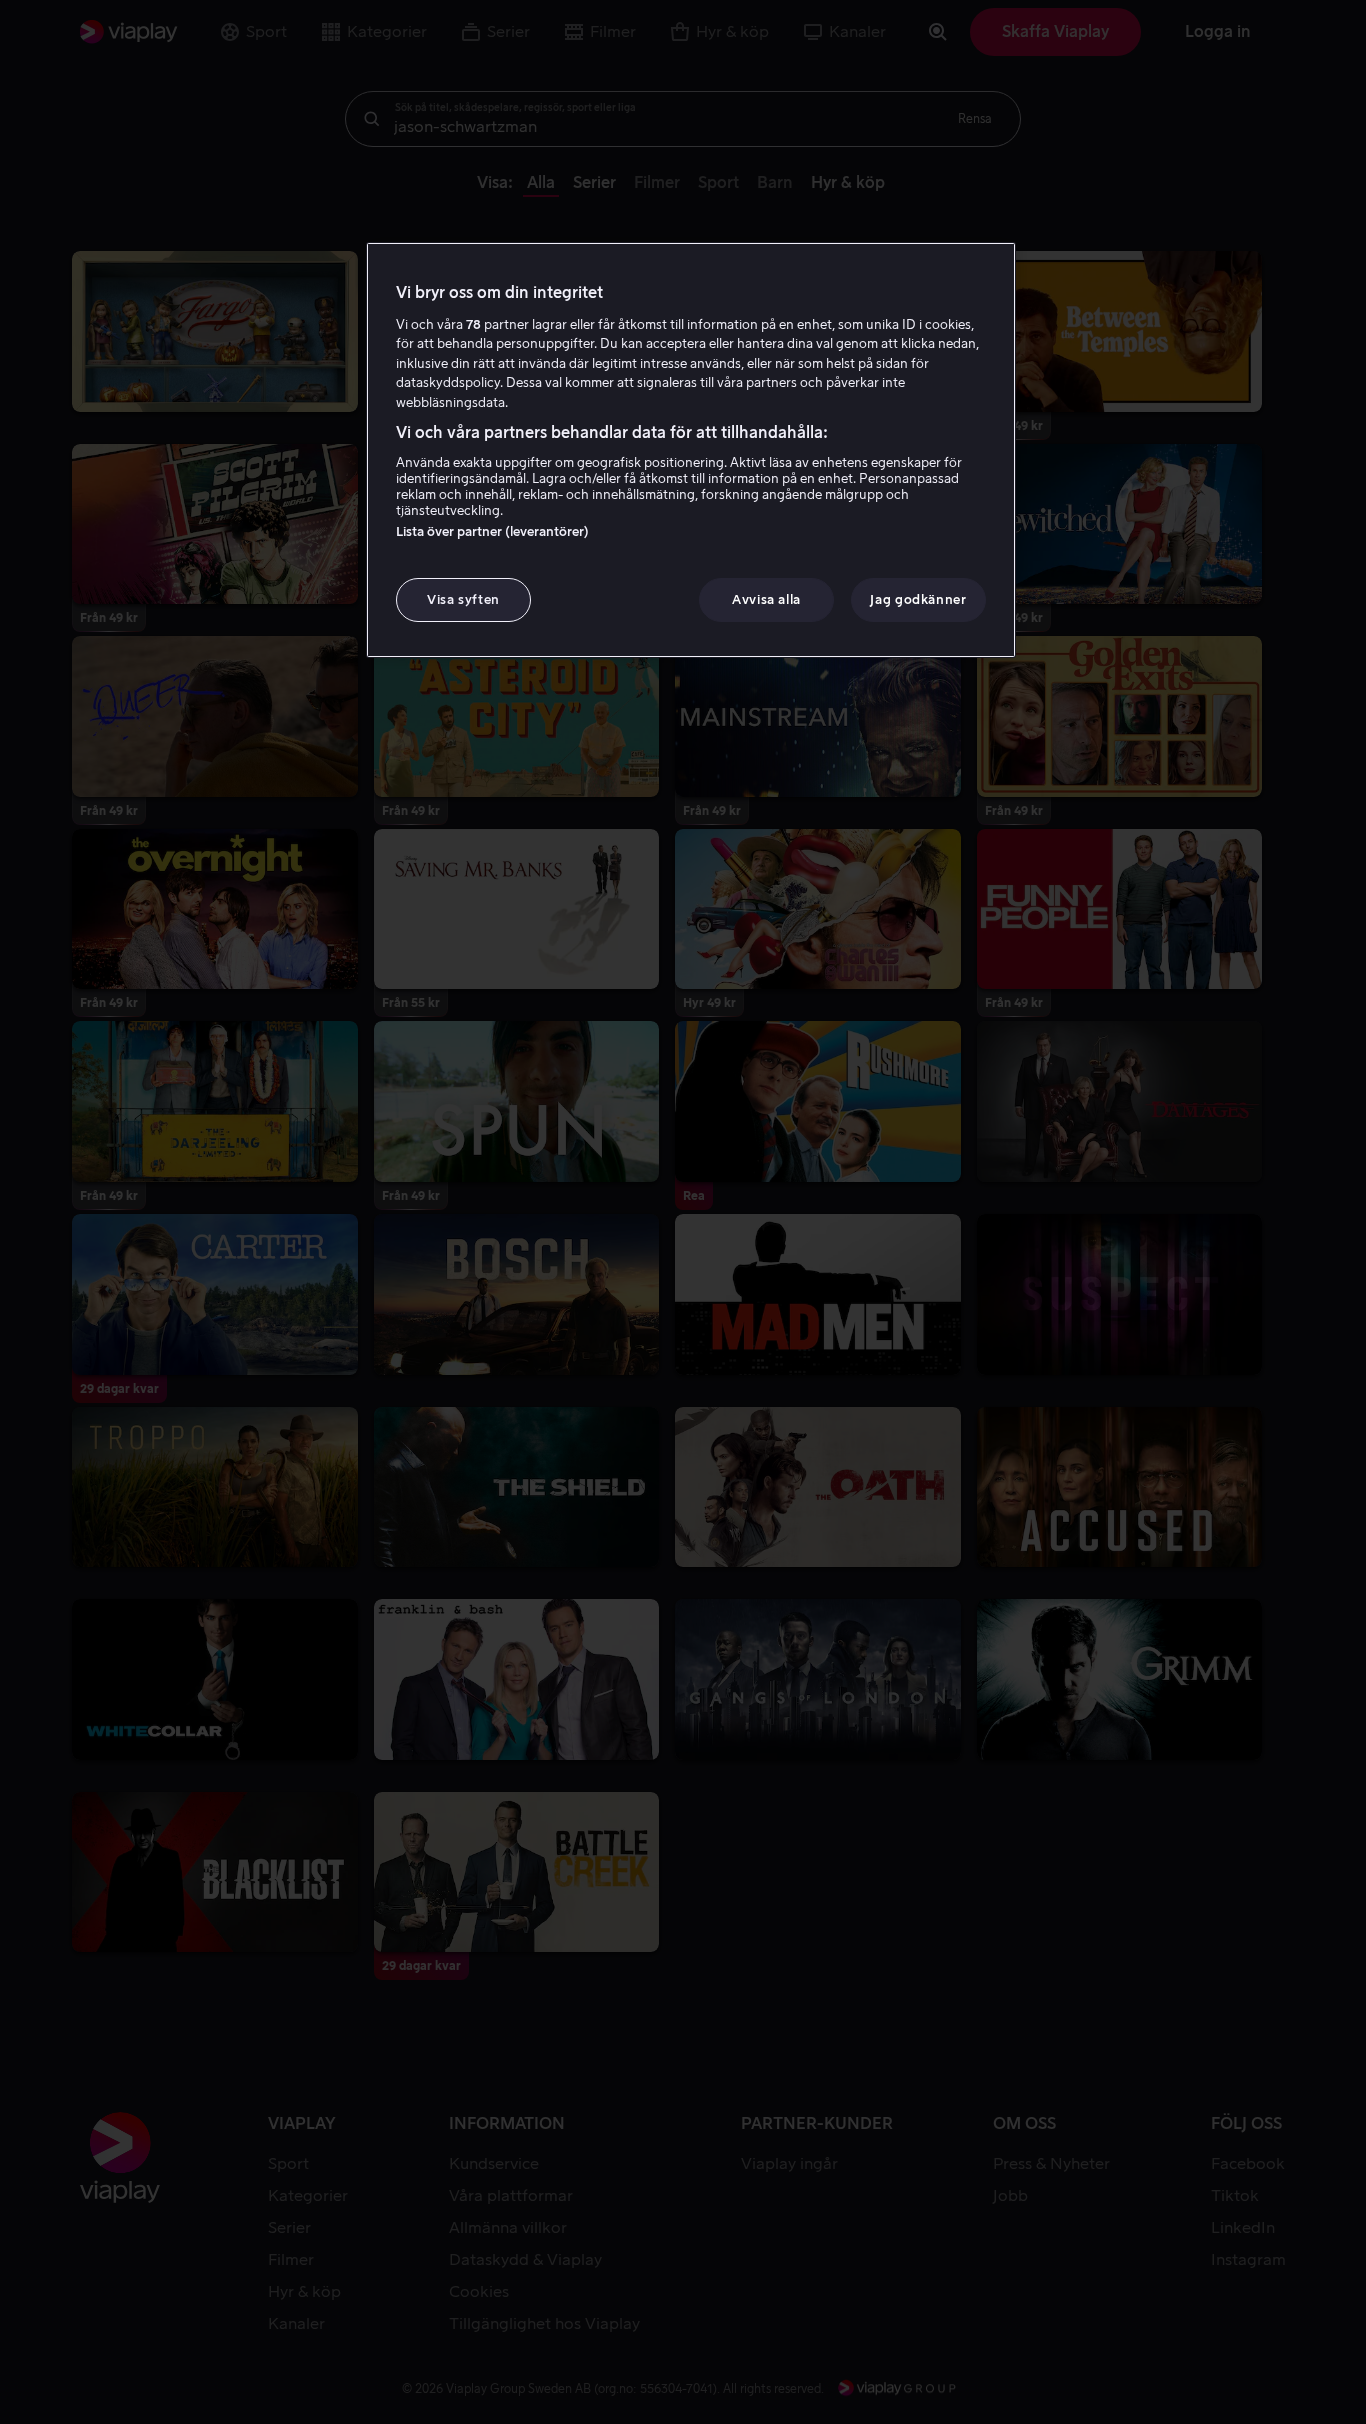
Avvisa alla (766, 599)
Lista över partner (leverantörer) (492, 531)
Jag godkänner (918, 599)
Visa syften (463, 599)
